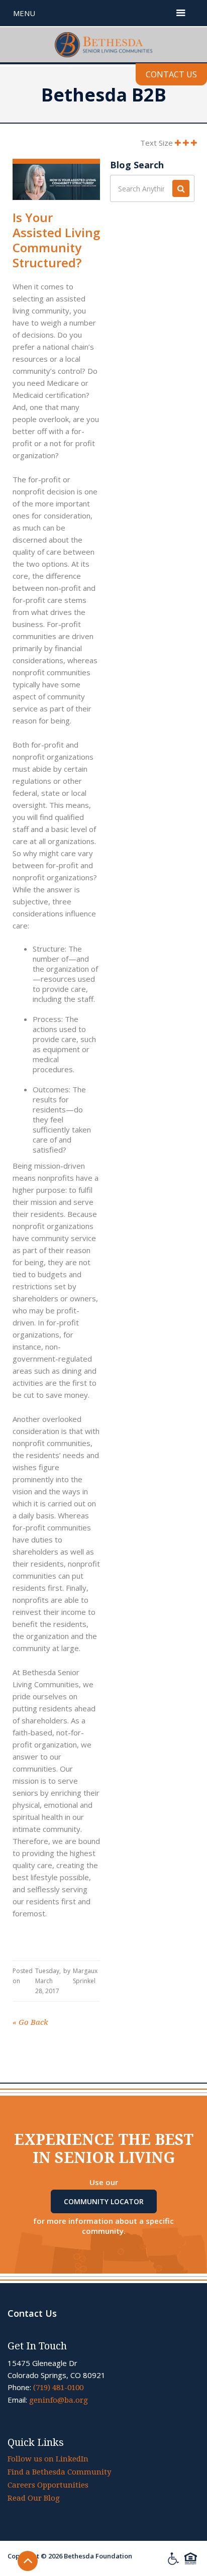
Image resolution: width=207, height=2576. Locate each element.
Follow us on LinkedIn (48, 2459)
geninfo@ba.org (59, 2400)
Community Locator (104, 2201)
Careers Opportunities (48, 2485)
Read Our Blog (34, 2498)
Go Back (30, 2022)
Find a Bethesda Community (59, 2472)
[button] (181, 13)
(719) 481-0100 (58, 2388)
